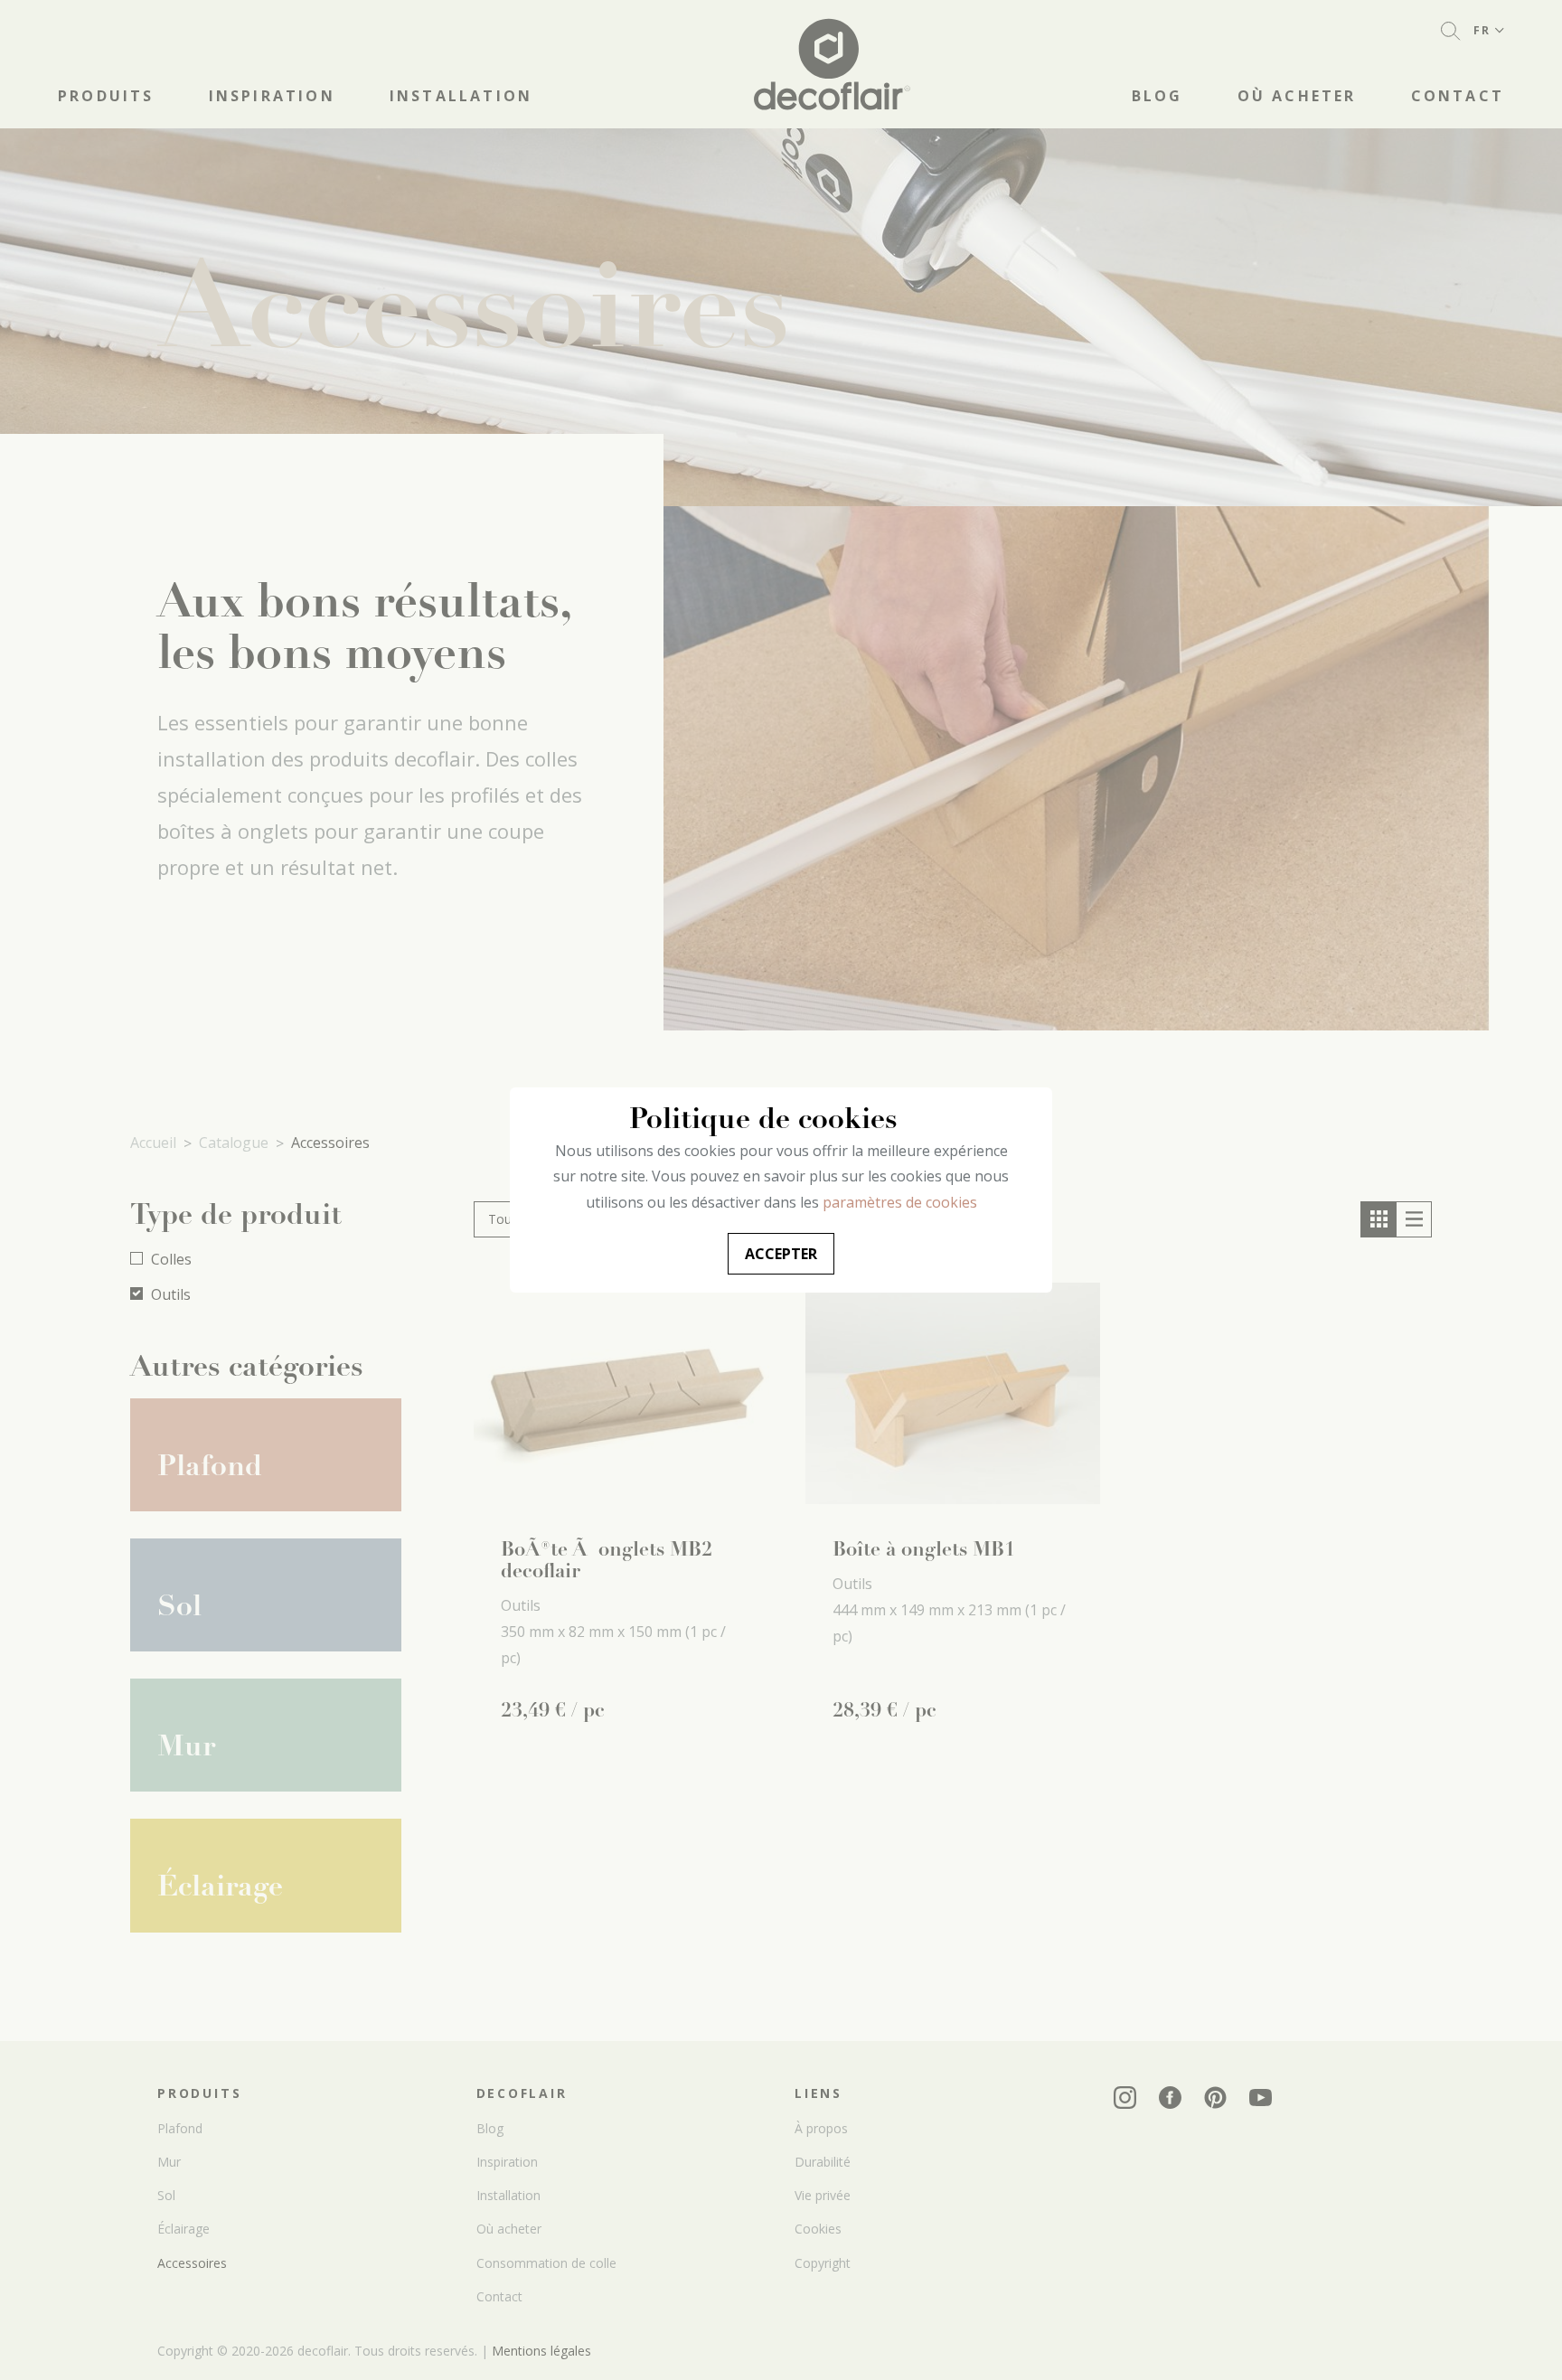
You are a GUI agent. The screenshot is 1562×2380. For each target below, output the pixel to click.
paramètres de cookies (900, 1202)
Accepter (781, 1254)
